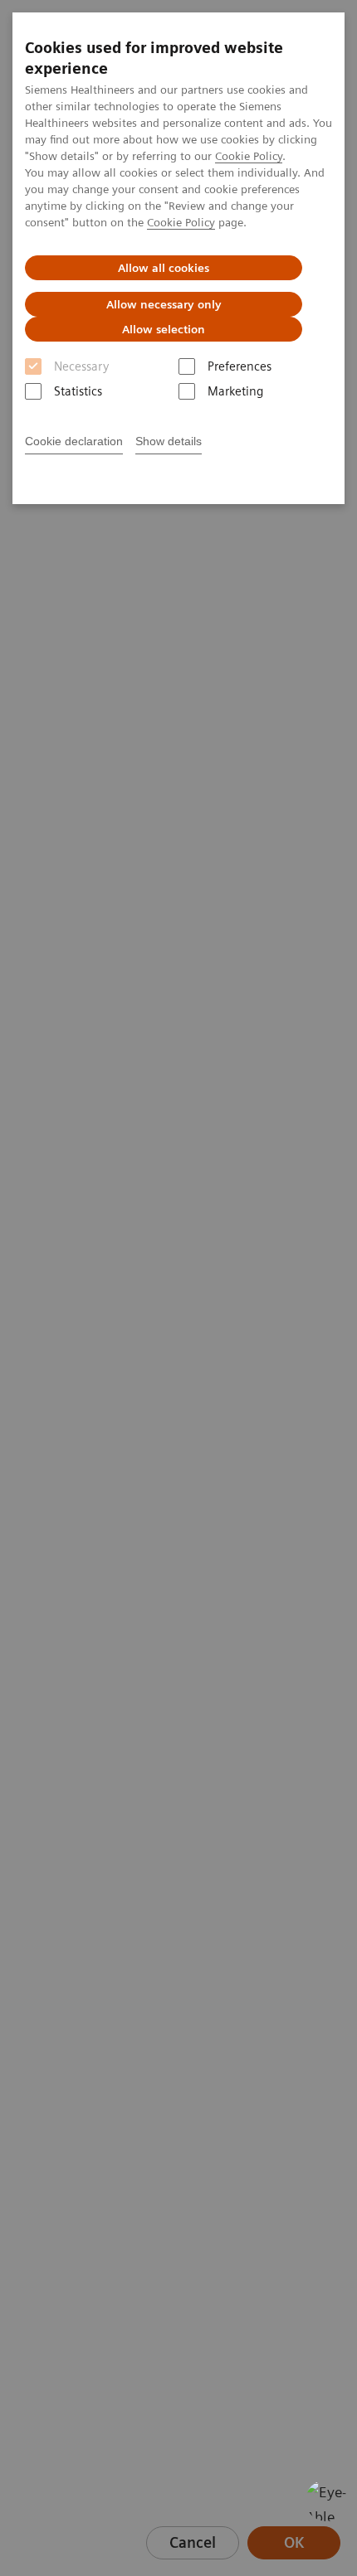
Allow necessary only (164, 304)
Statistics (78, 391)
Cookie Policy (249, 156)
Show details (169, 441)
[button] (326, 2501)
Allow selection (164, 329)
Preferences (240, 366)
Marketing (235, 391)
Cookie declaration (74, 441)
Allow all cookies (164, 268)
